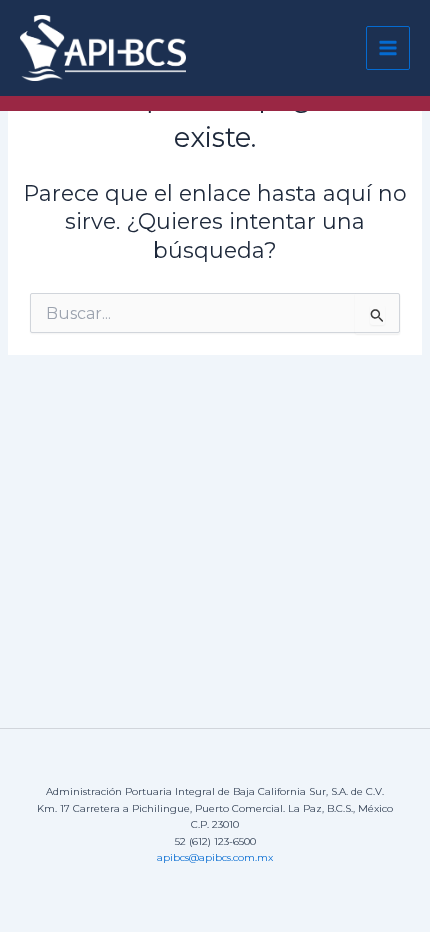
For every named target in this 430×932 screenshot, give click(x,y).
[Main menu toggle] (388, 48)
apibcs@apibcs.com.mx (215, 857)
